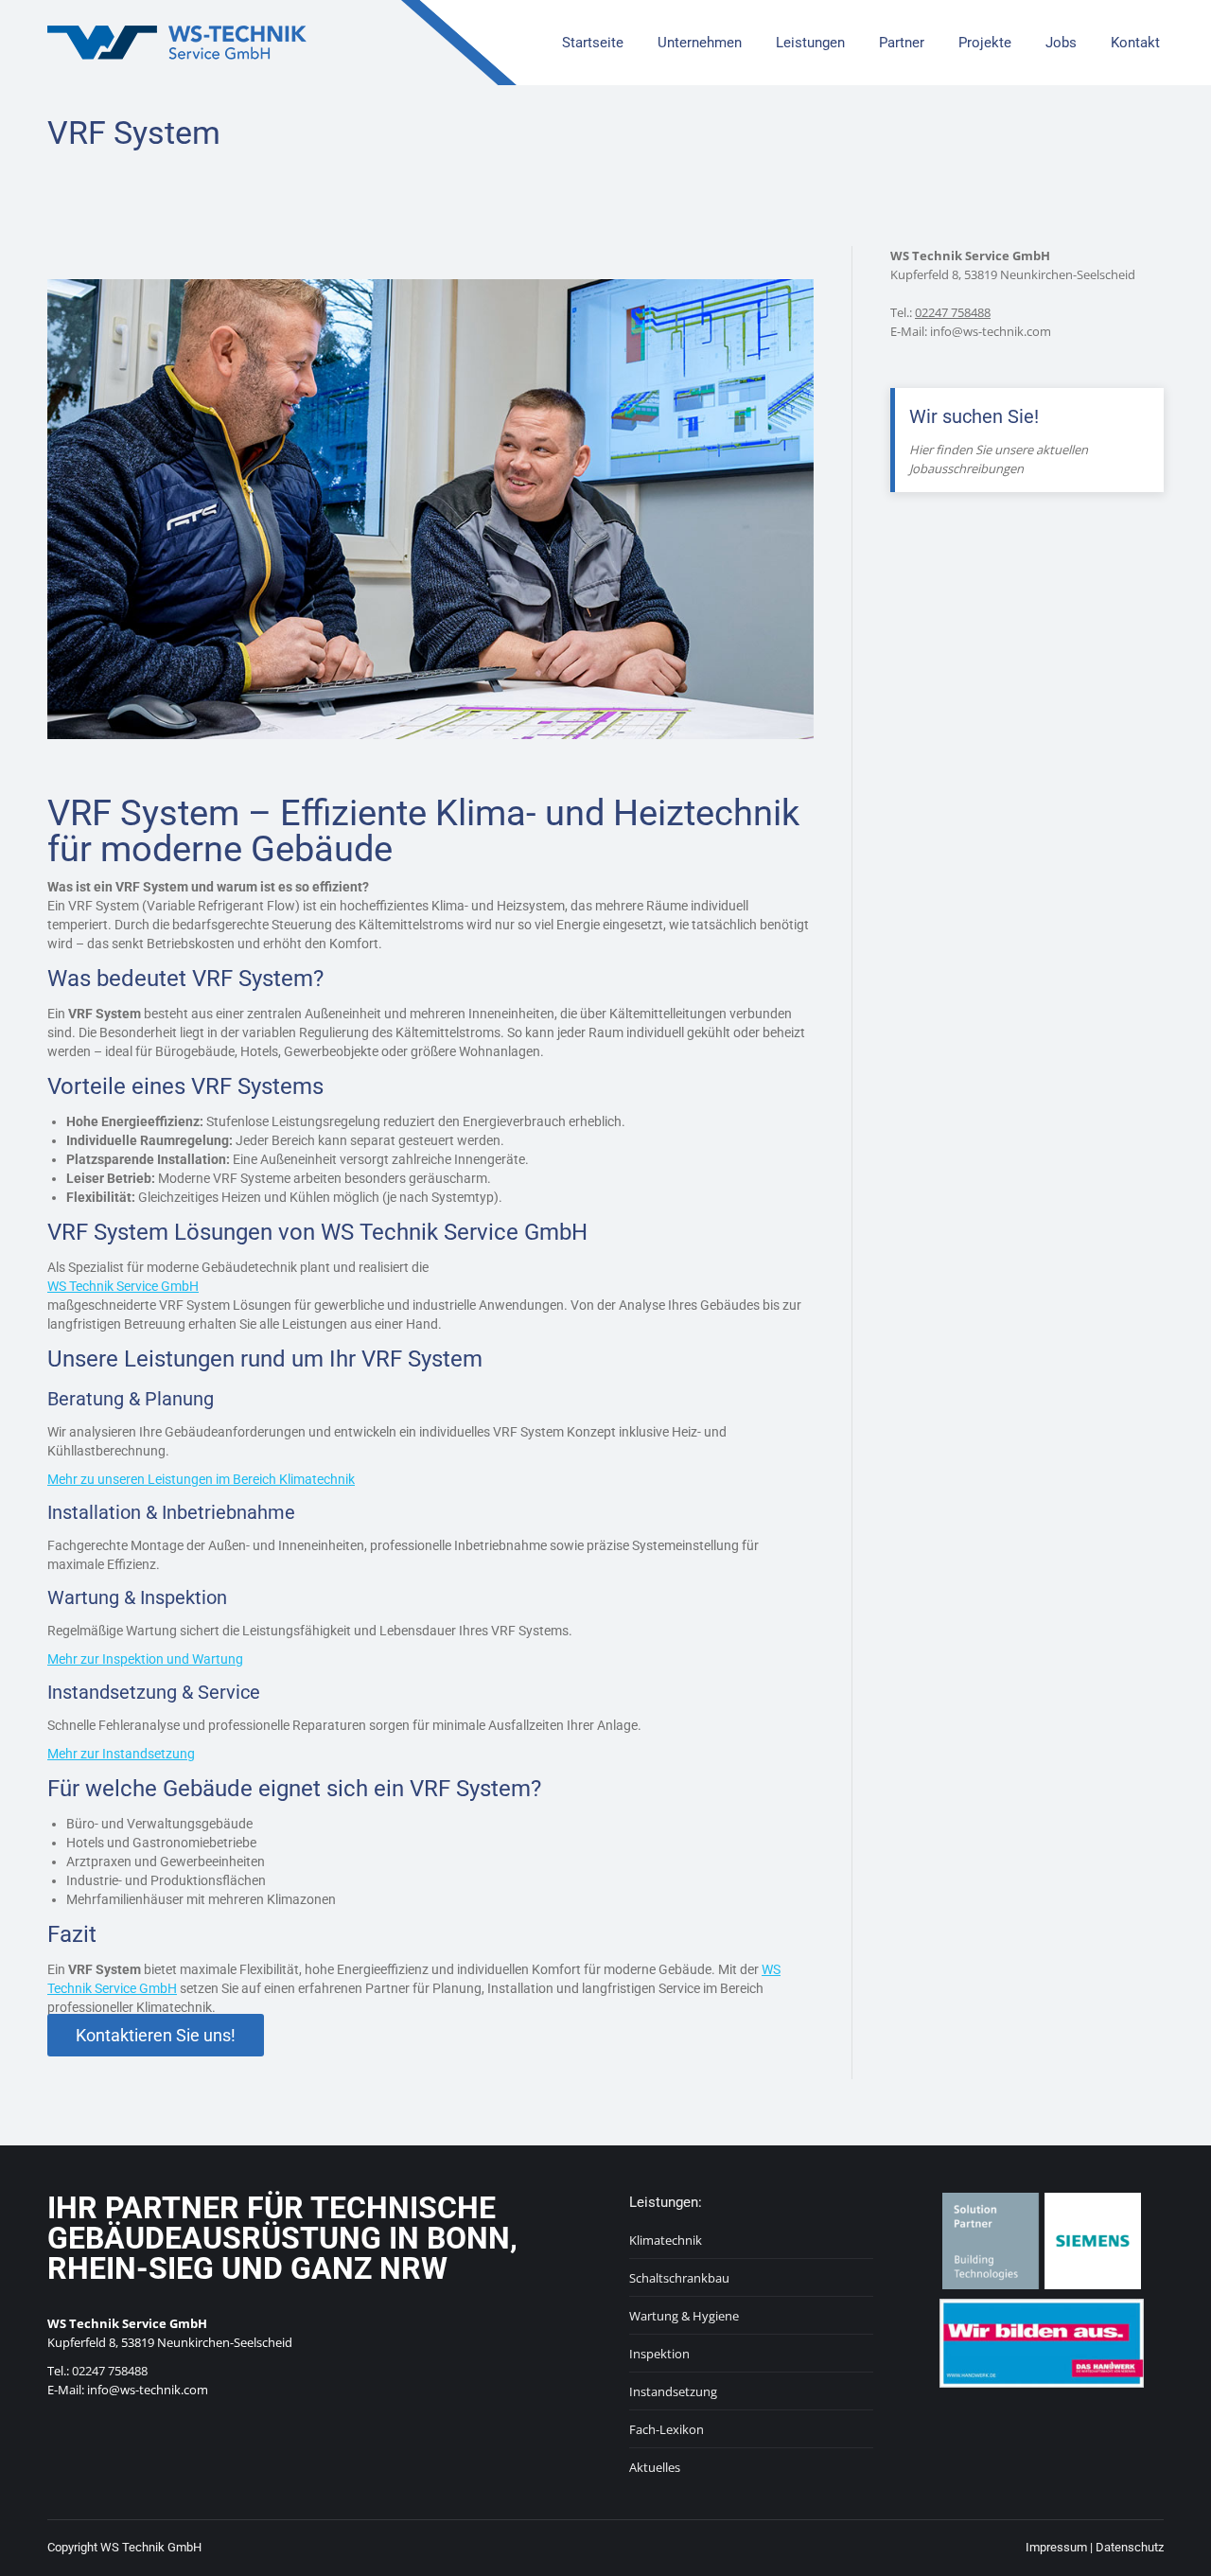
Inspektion (659, 2354)
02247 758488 (953, 312)
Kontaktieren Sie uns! (156, 2035)
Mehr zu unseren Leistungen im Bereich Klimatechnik (201, 1479)
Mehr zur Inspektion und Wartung (145, 1659)
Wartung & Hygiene (684, 2316)
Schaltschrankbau (679, 2278)
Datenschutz (1130, 2547)
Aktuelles (655, 2467)
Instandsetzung (673, 2391)
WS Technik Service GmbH (123, 1286)
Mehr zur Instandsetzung (121, 1754)
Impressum (1056, 2547)
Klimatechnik (666, 2240)
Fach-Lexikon (667, 2429)
